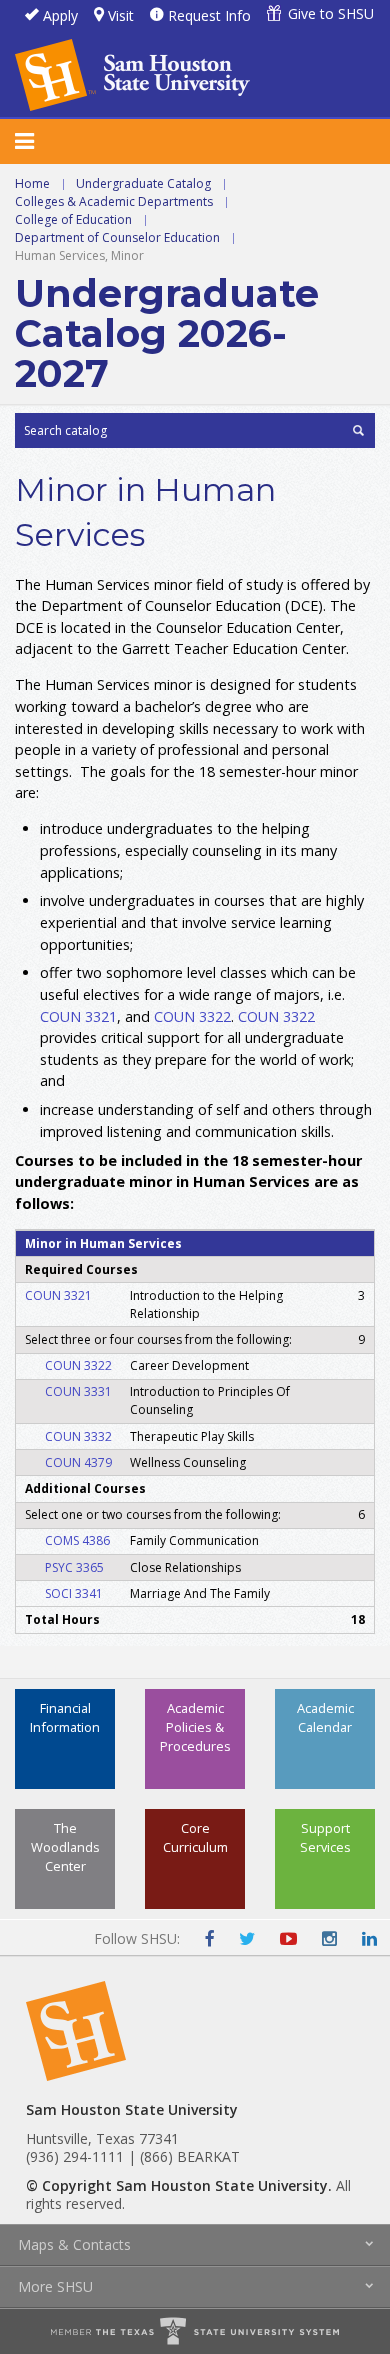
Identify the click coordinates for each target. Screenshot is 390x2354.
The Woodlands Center (65, 1847)
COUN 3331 (78, 1391)
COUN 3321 (78, 1016)
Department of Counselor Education (117, 237)
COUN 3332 (78, 1436)
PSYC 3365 (74, 1567)
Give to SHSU (331, 13)
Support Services (325, 1837)
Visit (121, 15)
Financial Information (65, 1717)
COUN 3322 (192, 1016)
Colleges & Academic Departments (114, 201)
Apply (60, 15)
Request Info (209, 15)
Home (32, 183)
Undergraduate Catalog (143, 183)
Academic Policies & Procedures (195, 1727)
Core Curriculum (195, 1837)
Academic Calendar (325, 1717)
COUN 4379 (78, 1462)
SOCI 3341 (74, 1593)
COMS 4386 (77, 1540)
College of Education (73, 219)
